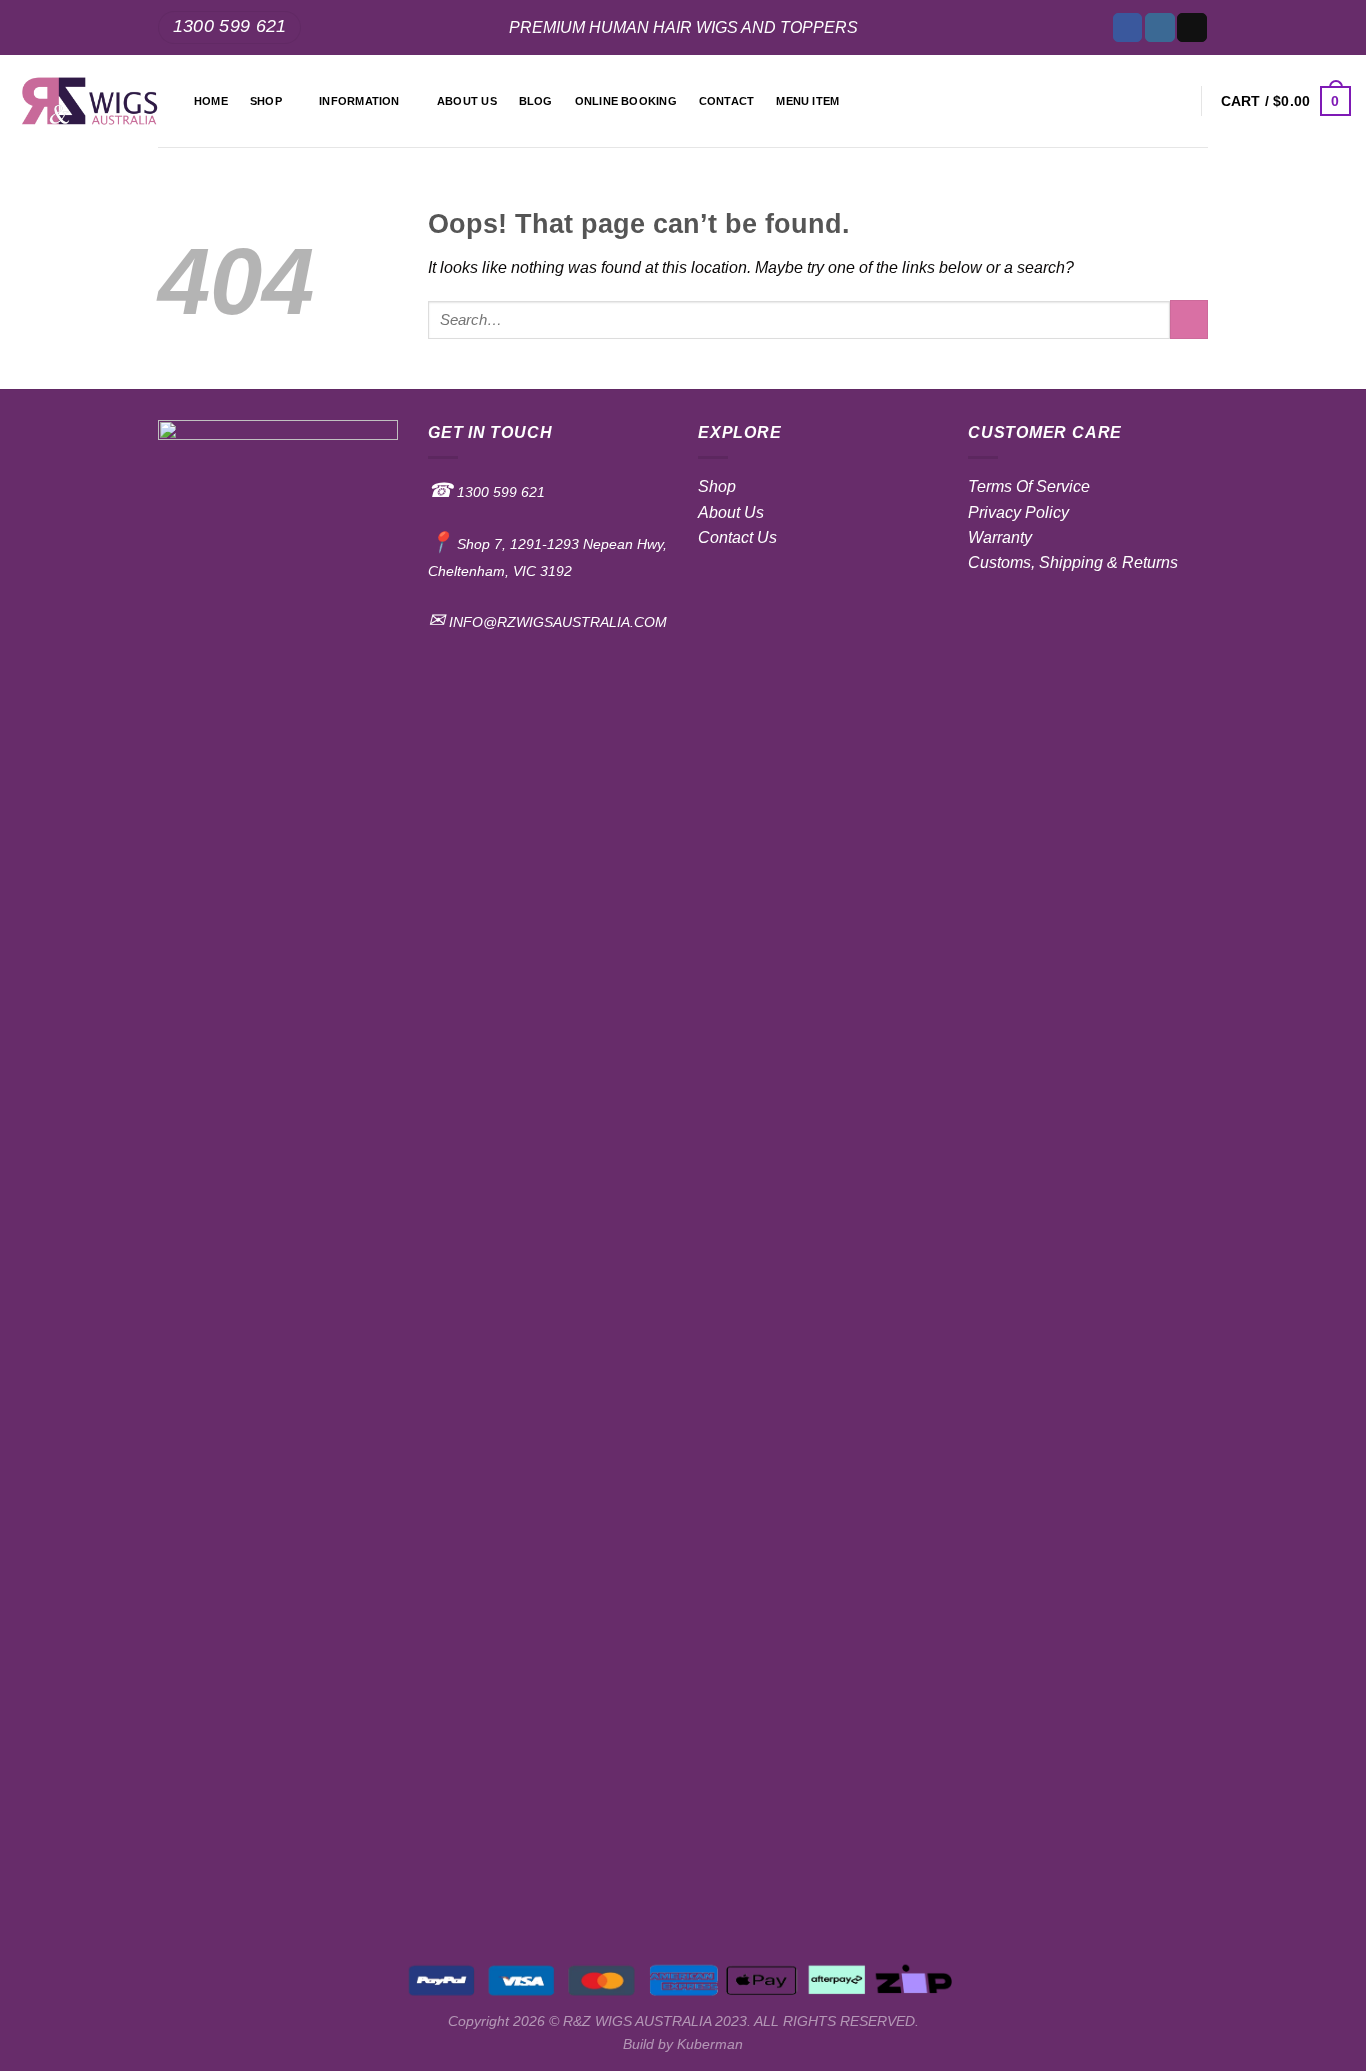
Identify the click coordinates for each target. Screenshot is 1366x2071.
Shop (266, 101)
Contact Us (737, 537)
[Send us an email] (1191, 27)
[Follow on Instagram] (1159, 27)
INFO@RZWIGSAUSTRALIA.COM (556, 622)
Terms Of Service (1029, 486)
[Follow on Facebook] (1127, 27)
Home (211, 101)
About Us (731, 512)
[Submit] (1189, 319)
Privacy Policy (1018, 512)
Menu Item (807, 101)
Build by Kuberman (683, 2044)
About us (467, 101)
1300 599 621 (499, 492)
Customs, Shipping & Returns (1073, 562)
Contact (727, 101)
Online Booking (626, 101)
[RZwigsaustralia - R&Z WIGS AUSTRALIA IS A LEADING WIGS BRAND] (89, 101)
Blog (536, 101)
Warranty (1000, 537)
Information (359, 101)
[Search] (1175, 101)
